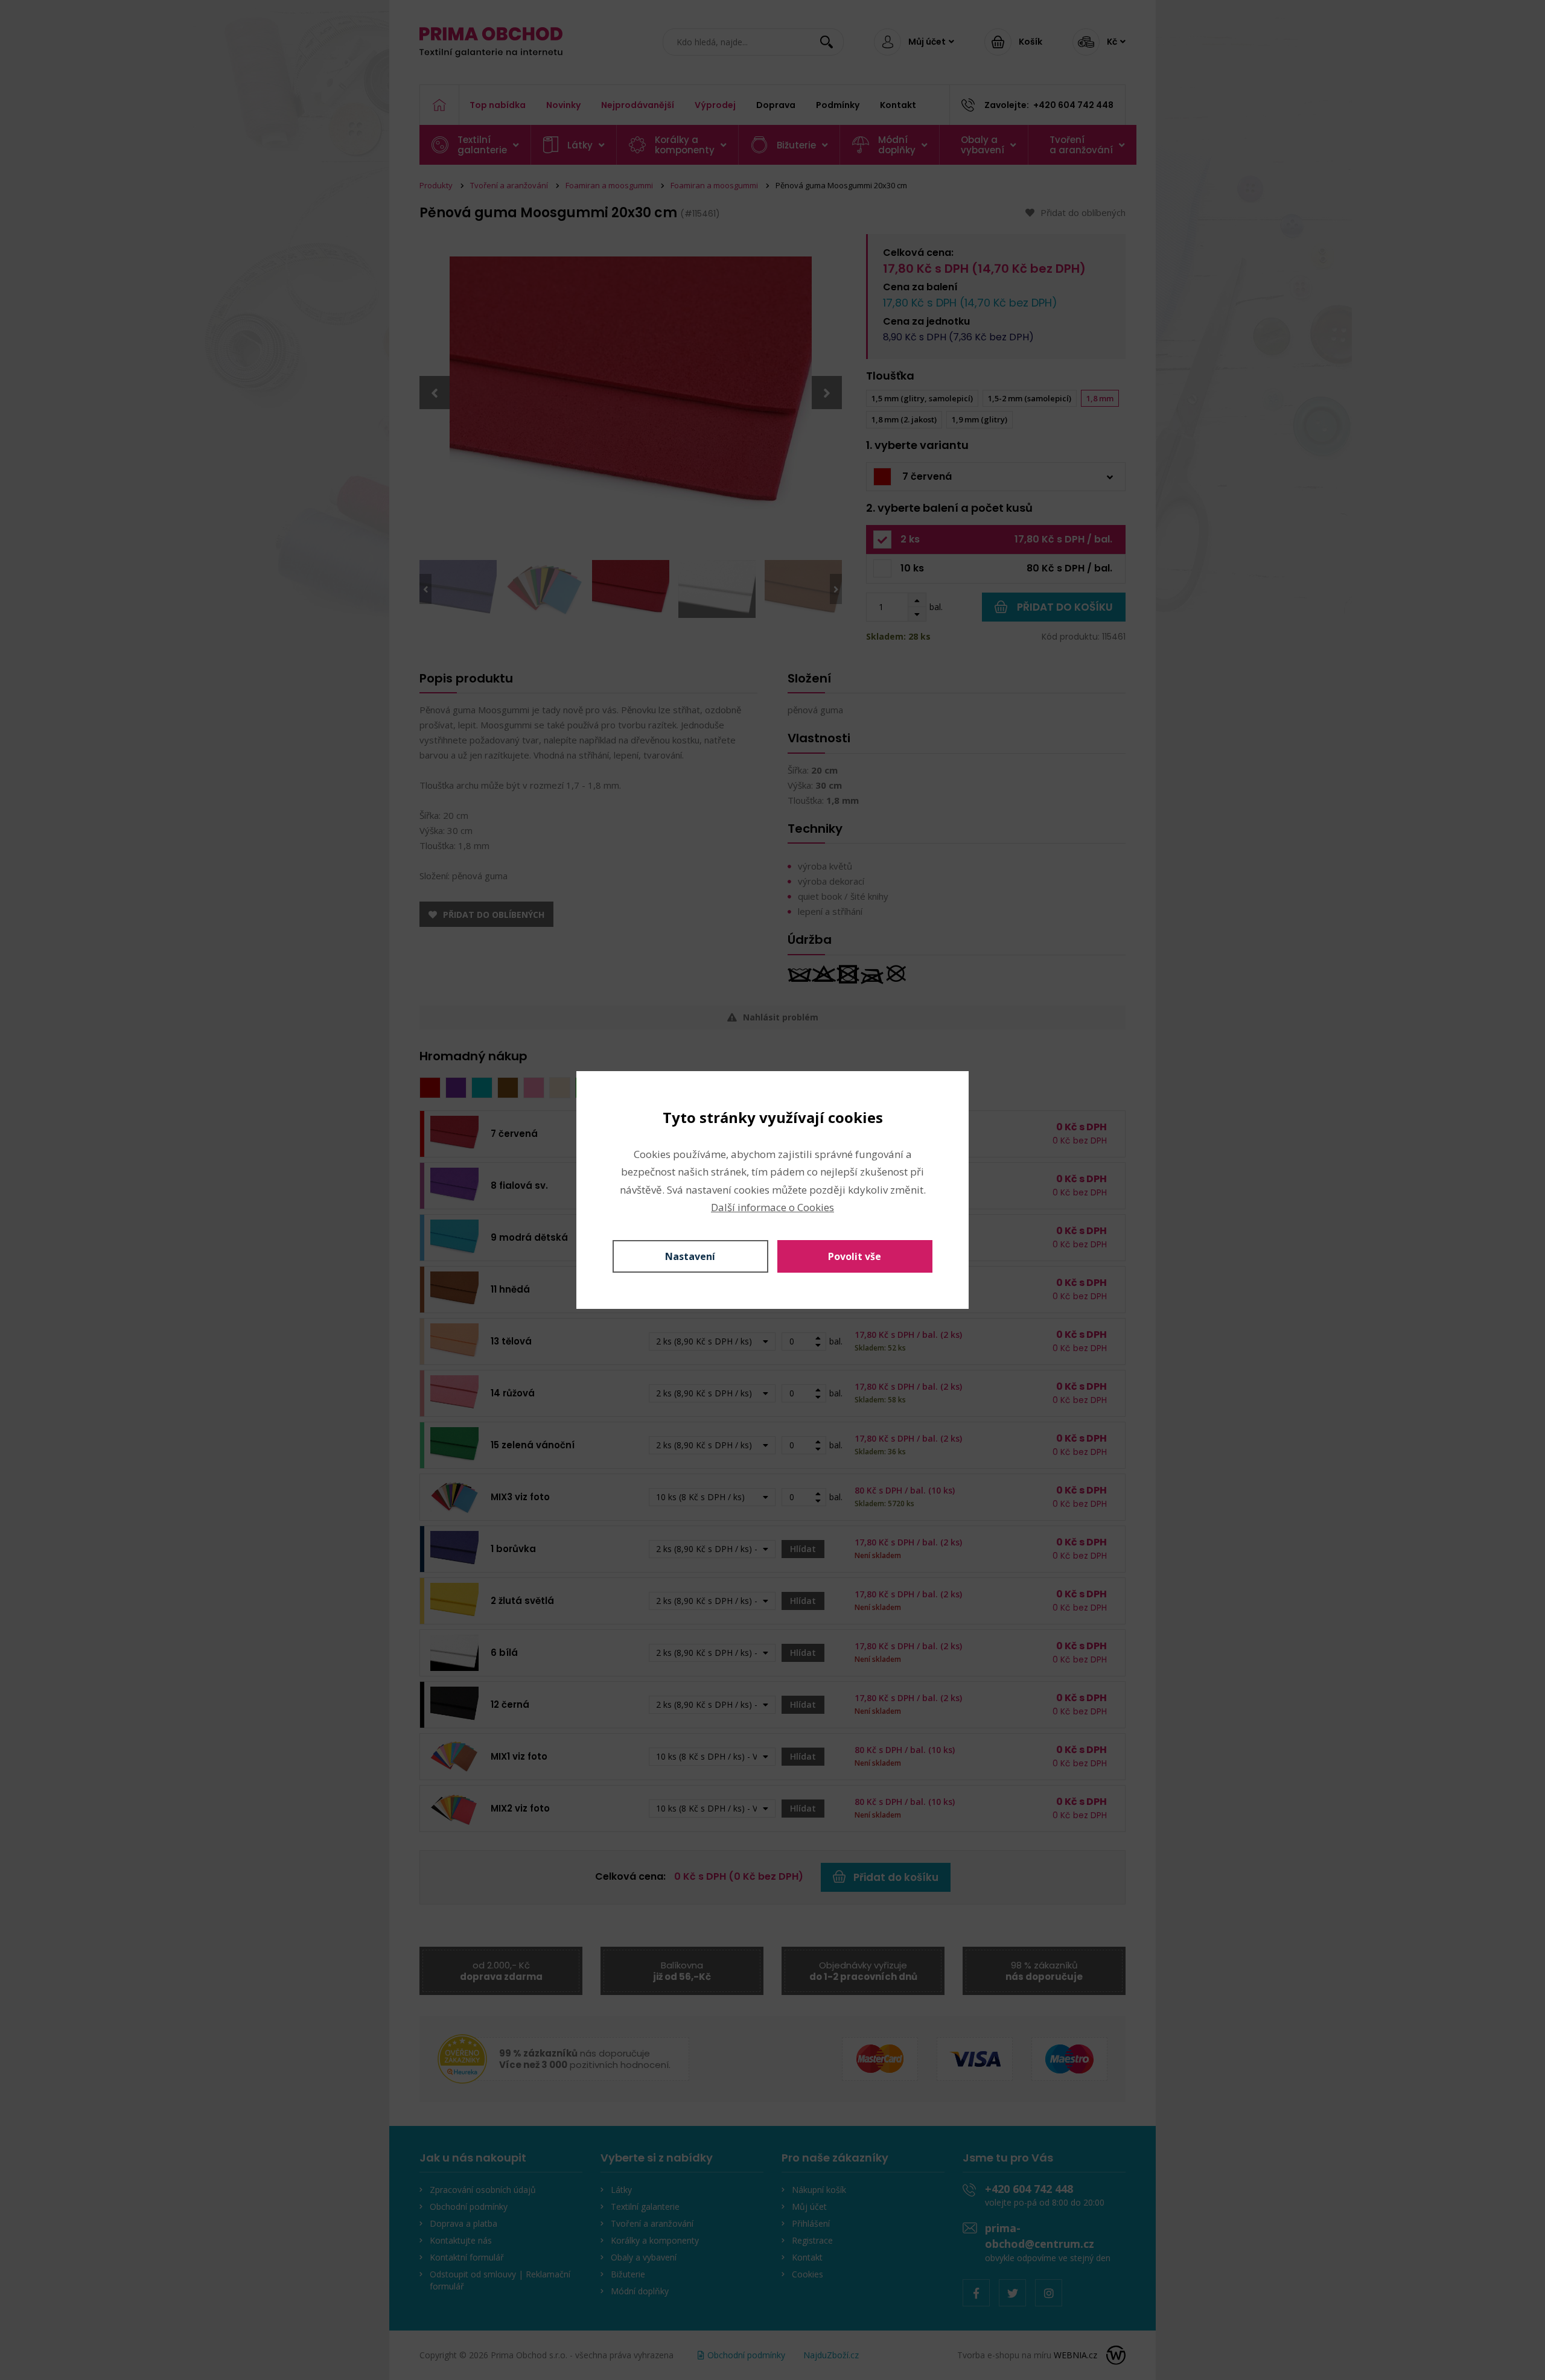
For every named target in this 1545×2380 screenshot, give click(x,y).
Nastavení (690, 1256)
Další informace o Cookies (772, 1207)
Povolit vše (855, 1256)
